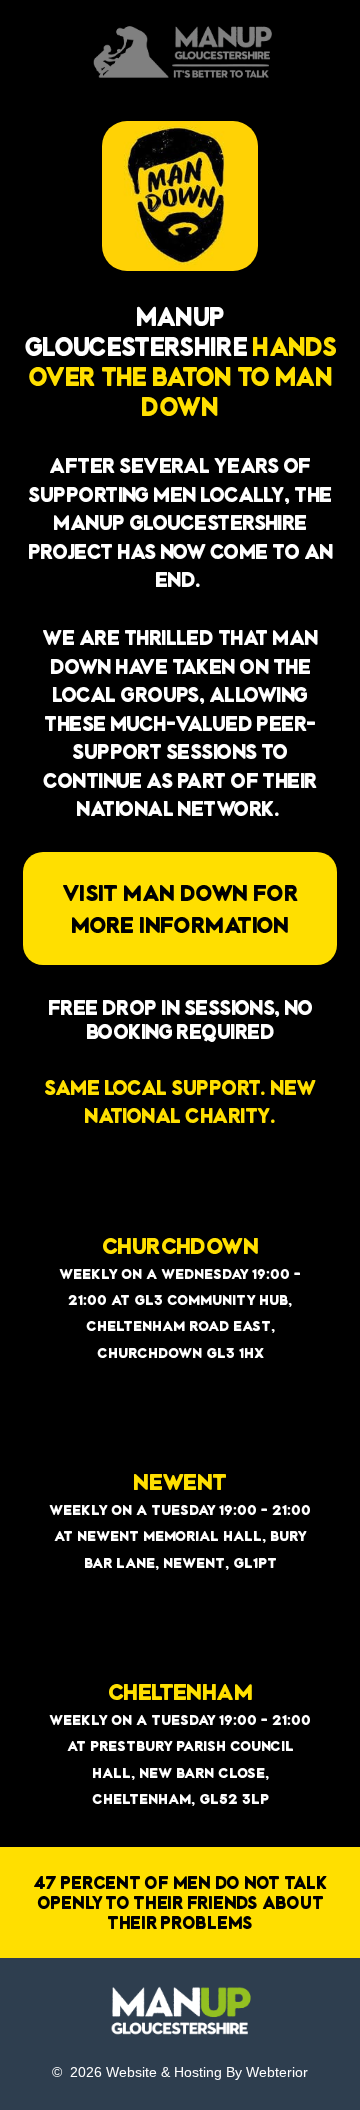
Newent (179, 1481)
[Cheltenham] (180, 1646)
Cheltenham (180, 1691)
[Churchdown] (180, 1200)
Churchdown (180, 1245)
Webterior (277, 2072)
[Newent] (180, 1436)
